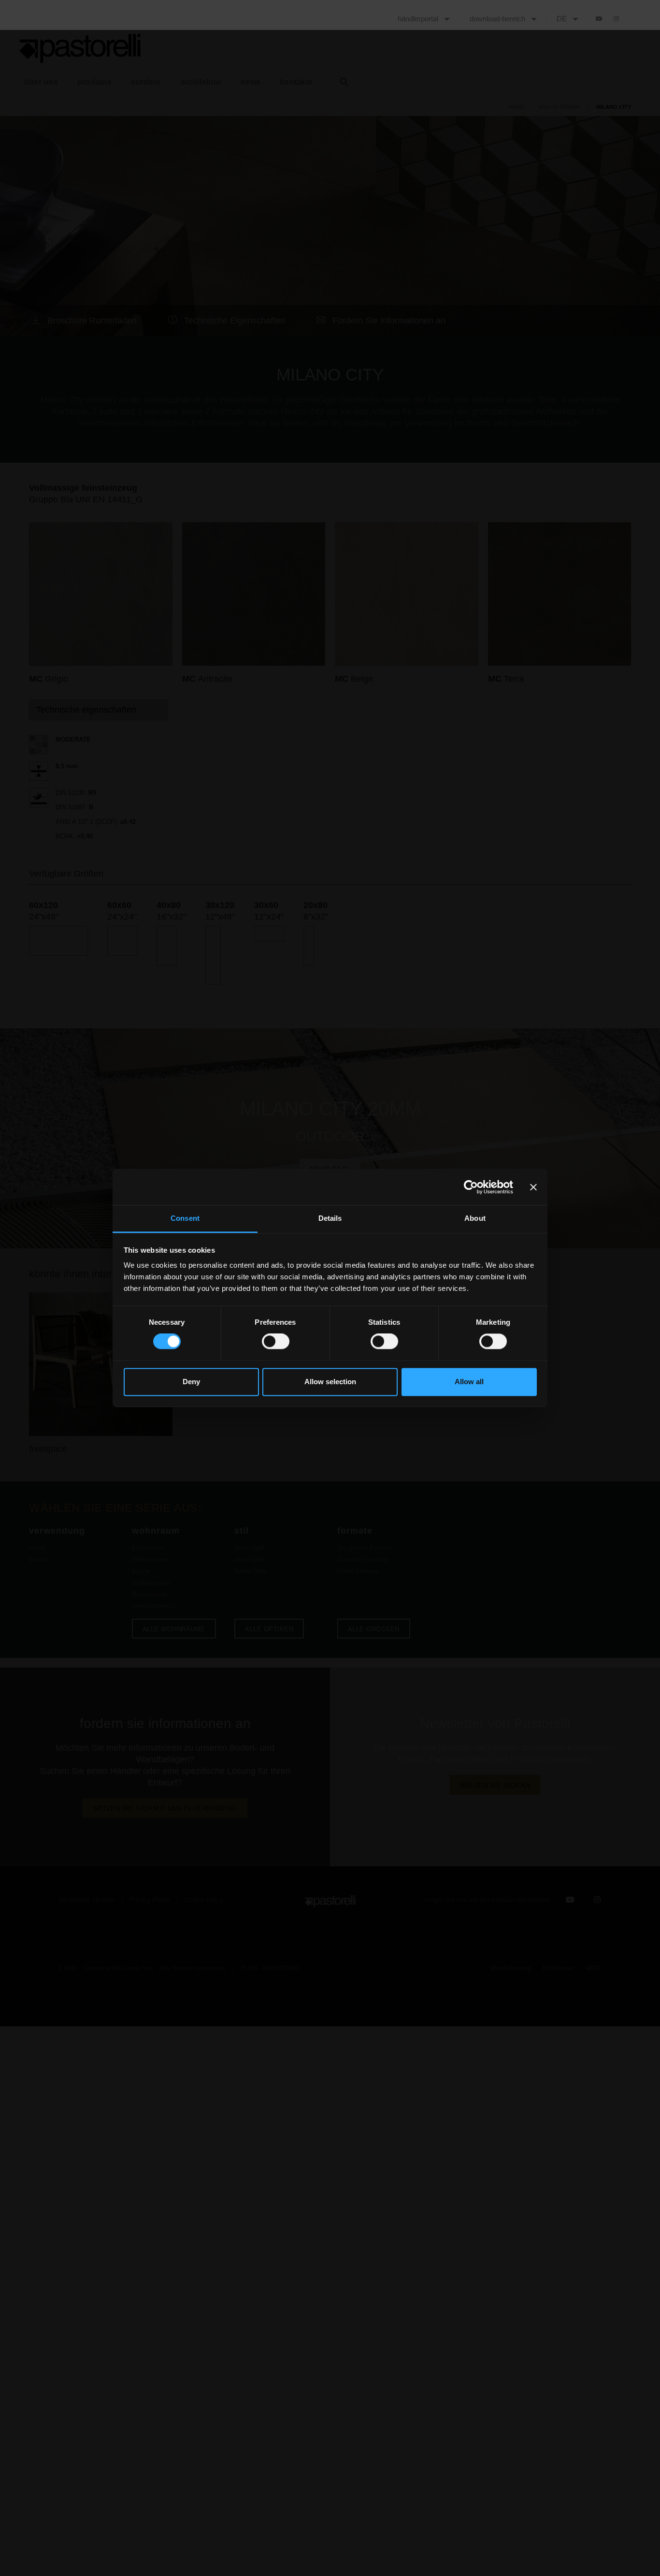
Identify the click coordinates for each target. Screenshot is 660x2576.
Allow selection (330, 1382)
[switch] (276, 1342)
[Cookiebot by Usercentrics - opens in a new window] (471, 1187)
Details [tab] (330, 1218)
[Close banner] (533, 1187)
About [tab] (475, 1218)
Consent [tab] (185, 1218)
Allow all (469, 1382)
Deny (191, 1382)
